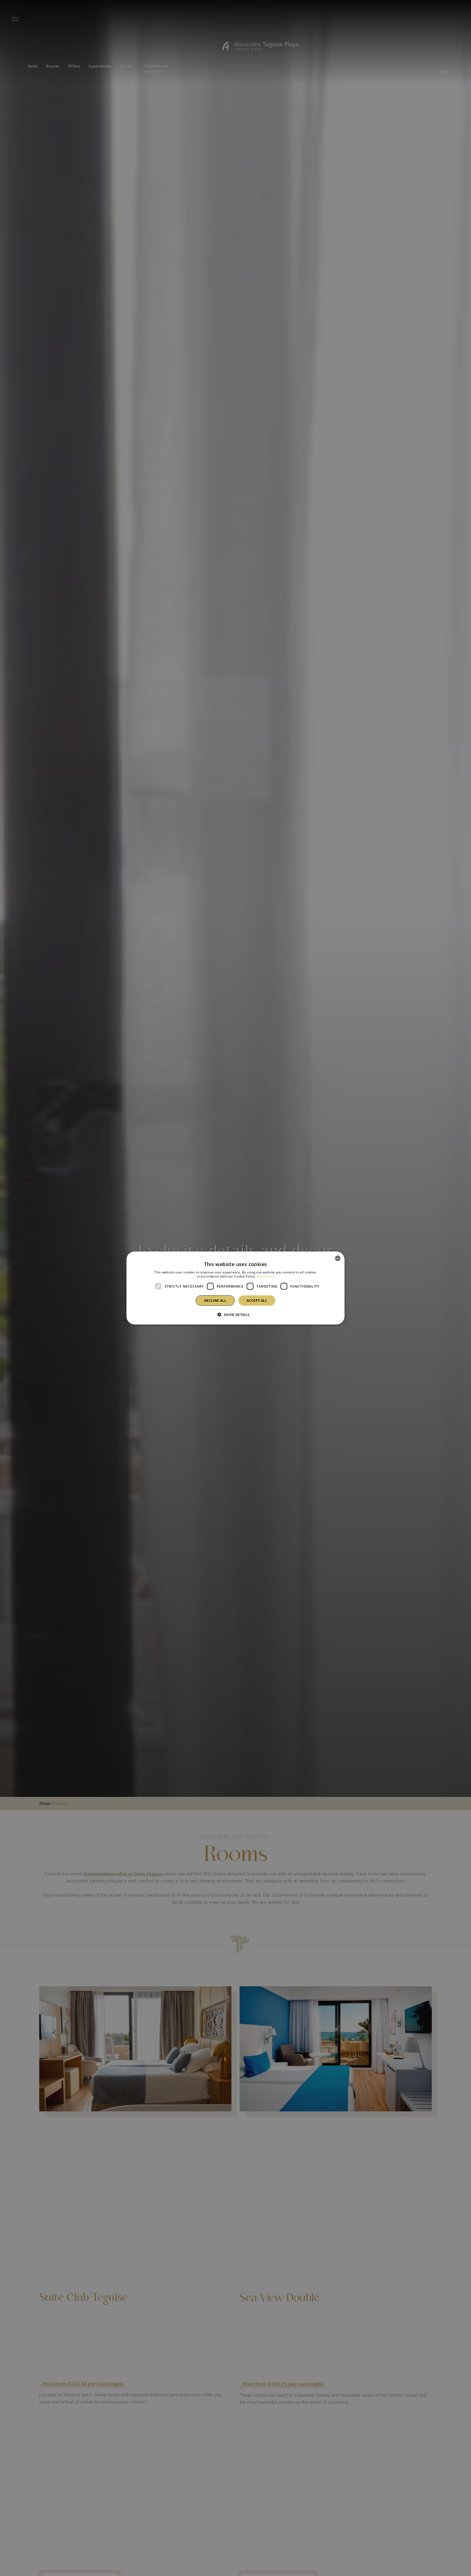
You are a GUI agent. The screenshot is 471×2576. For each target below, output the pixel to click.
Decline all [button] (215, 1301)
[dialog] (235, 1288)
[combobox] (338, 1258)
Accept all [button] (257, 1301)
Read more (265, 1276)
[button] (235, 1315)
